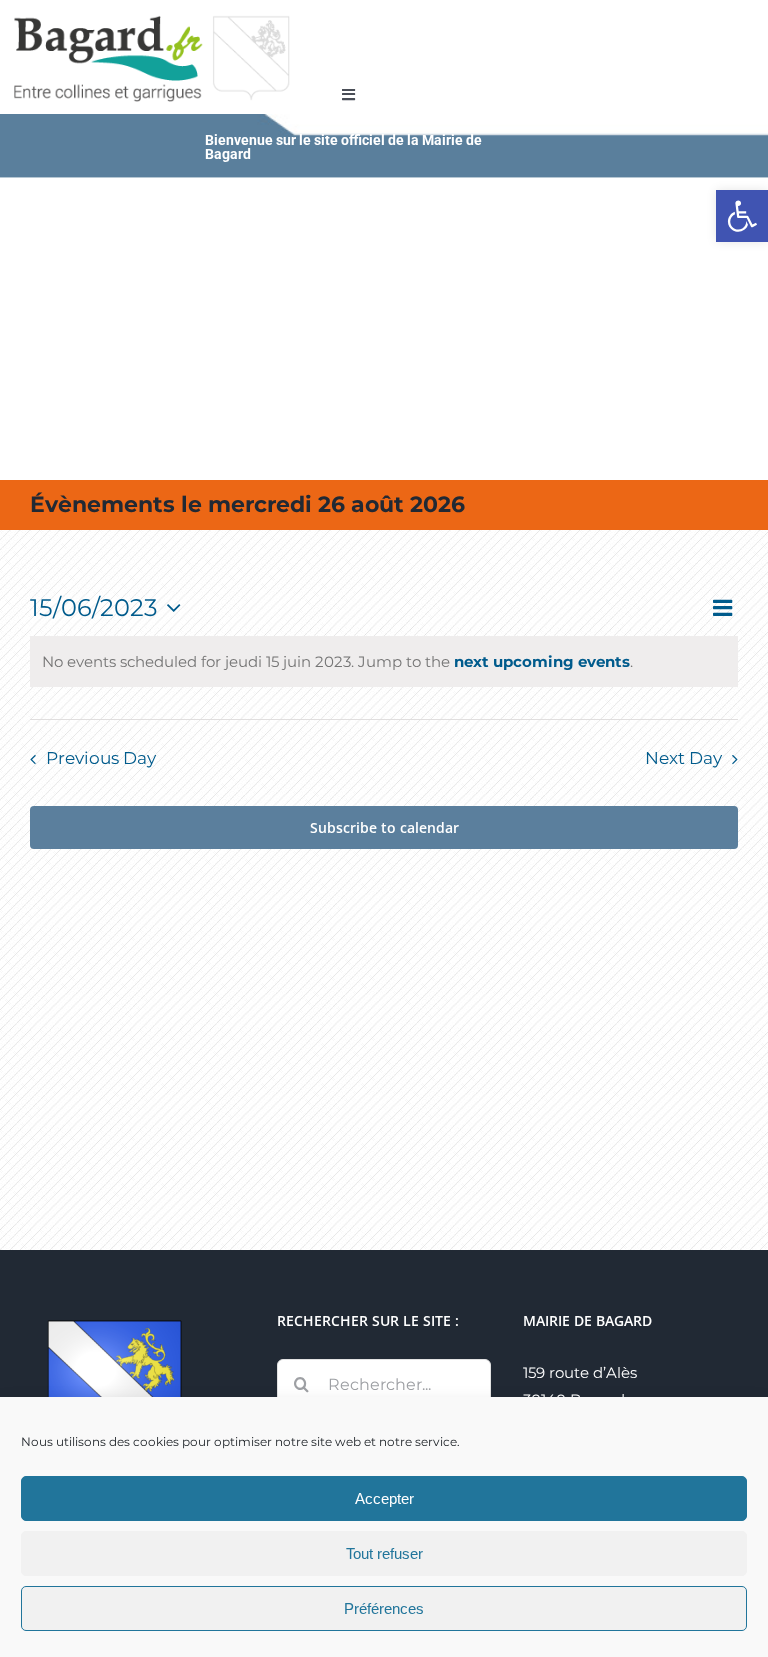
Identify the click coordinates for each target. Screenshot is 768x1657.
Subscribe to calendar (384, 827)
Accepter (384, 1498)
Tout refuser (384, 1553)
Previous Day (101, 758)
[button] (742, 216)
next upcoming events (542, 661)
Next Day (683, 758)
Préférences (384, 1608)
